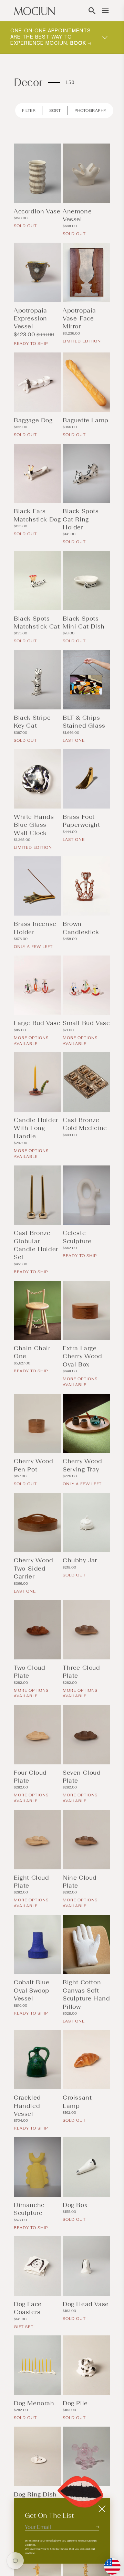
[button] (92, 11)
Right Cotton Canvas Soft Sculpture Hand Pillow (86, 1994)
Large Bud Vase (37, 1023)
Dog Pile (75, 2403)
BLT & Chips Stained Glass (84, 722)
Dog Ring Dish (35, 2494)
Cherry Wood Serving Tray (82, 1465)
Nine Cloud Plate (80, 1882)
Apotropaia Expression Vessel (30, 319)
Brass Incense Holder (35, 928)
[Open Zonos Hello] (109, 2563)
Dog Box (75, 2205)
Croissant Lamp (77, 2102)
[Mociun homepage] (34, 11)
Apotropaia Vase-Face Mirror (79, 319)
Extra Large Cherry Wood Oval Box (82, 1356)
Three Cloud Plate (81, 1672)
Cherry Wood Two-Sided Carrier (34, 1568)
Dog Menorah (34, 2403)
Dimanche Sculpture (29, 2209)
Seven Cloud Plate (82, 1777)
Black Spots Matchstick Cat (37, 622)
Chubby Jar (80, 1560)
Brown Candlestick (81, 928)
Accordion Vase (37, 211)
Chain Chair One (32, 1352)
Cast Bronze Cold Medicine (85, 1124)
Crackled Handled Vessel (27, 2106)
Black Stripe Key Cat (32, 722)
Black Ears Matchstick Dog (37, 515)
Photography (90, 110)
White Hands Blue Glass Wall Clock (34, 825)
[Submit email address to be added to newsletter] (97, 2527)
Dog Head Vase (86, 2304)
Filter (29, 110)
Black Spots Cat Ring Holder (81, 519)
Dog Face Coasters (28, 2308)
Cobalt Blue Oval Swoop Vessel (32, 1990)
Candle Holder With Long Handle (36, 1128)
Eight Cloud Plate (32, 1882)
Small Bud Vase (86, 1023)
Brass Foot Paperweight (81, 821)
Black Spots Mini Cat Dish (84, 622)
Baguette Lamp (86, 420)
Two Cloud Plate (29, 1672)
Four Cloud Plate (30, 1777)
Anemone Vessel (77, 215)
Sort (55, 110)
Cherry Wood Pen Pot (34, 1465)
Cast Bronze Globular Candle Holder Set (36, 1245)
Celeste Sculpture (77, 1237)
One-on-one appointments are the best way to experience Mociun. (51, 37)
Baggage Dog (33, 420)
